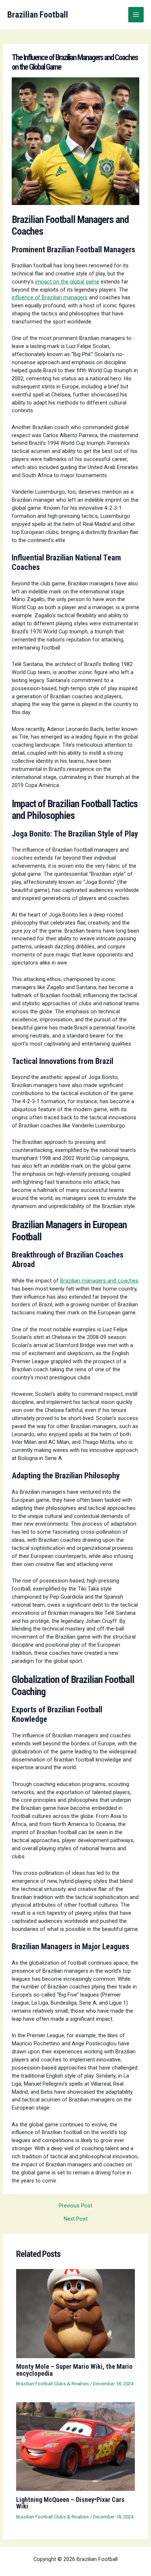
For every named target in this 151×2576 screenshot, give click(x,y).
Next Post (76, 2219)
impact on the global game (67, 282)
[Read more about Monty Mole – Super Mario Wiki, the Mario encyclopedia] (75, 2313)
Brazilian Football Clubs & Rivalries (53, 2384)
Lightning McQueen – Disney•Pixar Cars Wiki (70, 2503)
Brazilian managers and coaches (99, 1281)
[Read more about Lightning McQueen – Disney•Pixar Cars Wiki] (75, 2446)
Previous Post (75, 2206)
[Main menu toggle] (136, 15)
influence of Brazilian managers (50, 297)
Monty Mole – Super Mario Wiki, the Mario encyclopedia (74, 2370)
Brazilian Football (38, 15)
